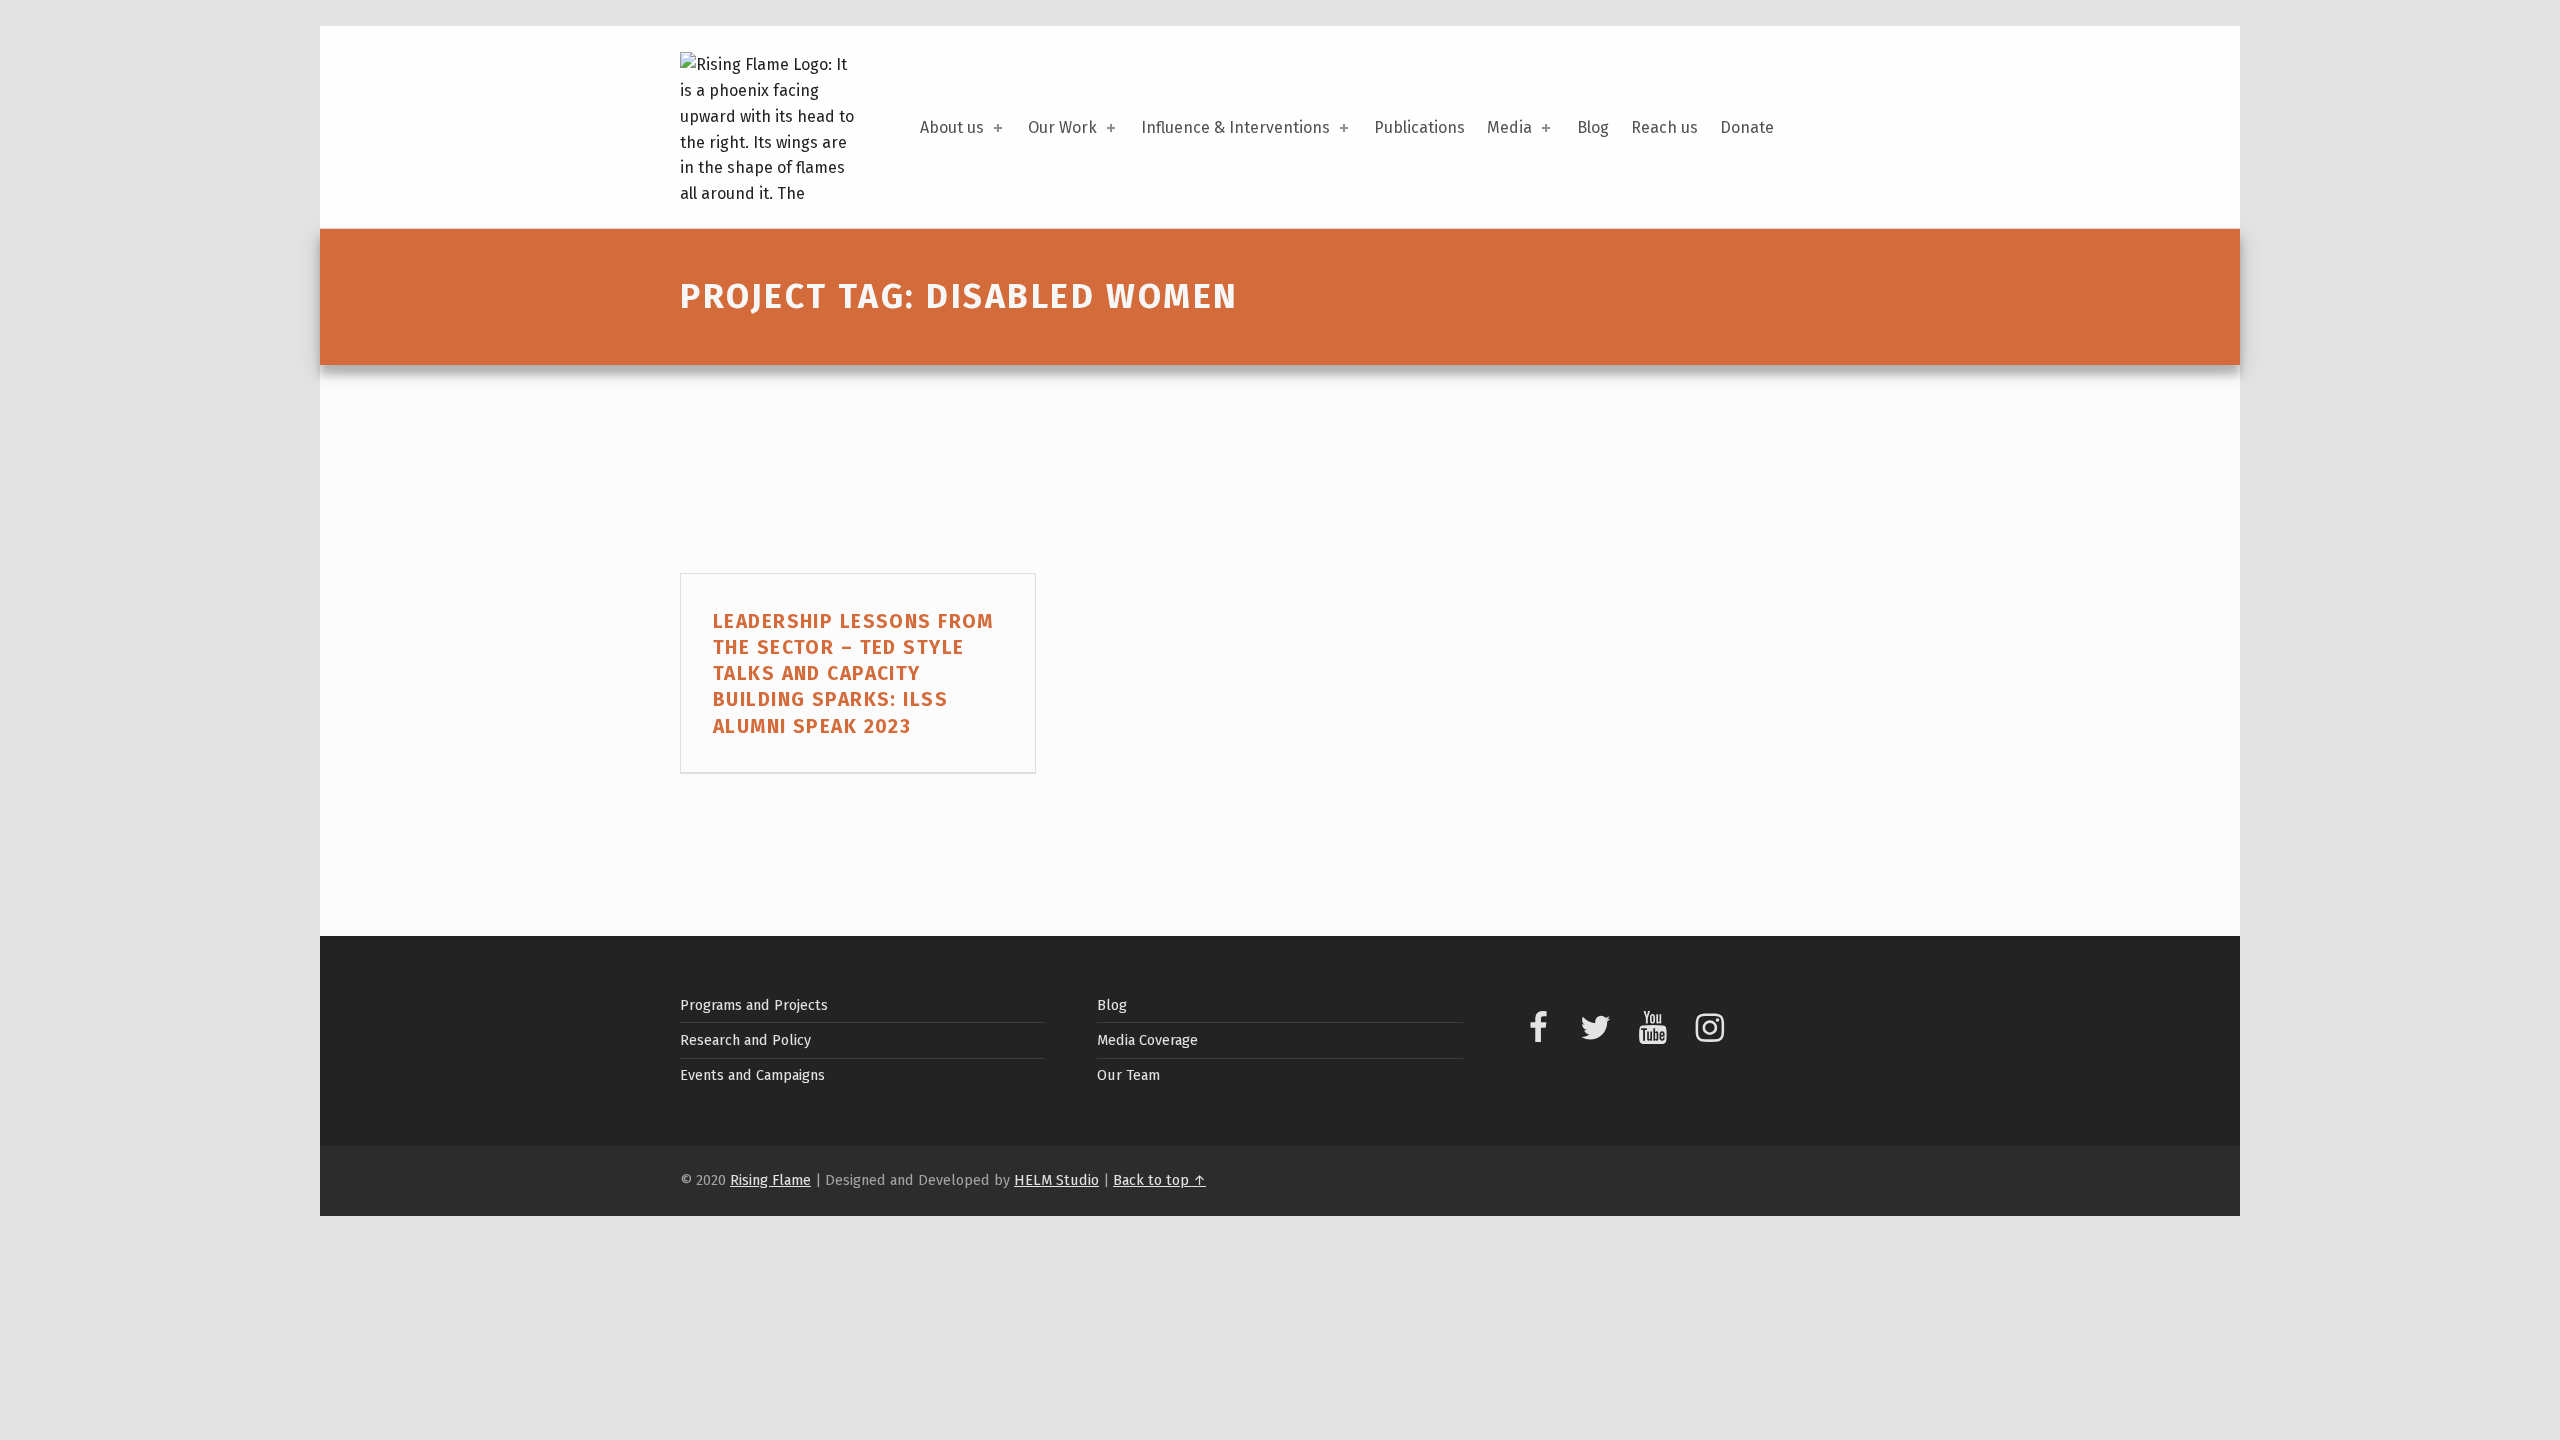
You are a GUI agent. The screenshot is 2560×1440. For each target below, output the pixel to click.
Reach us (1664, 127)
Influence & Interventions (1235, 127)
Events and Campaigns (752, 1075)
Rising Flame (770, 1180)
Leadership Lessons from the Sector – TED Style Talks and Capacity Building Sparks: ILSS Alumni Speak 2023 (853, 674)
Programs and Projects (754, 1005)
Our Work (1062, 127)
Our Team (1128, 1075)
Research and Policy (745, 1040)
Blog (1593, 127)
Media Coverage (1147, 1040)
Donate (1747, 127)
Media (1509, 127)
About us (952, 127)
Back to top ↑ (1159, 1180)
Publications (1419, 127)
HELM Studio (1056, 1180)
